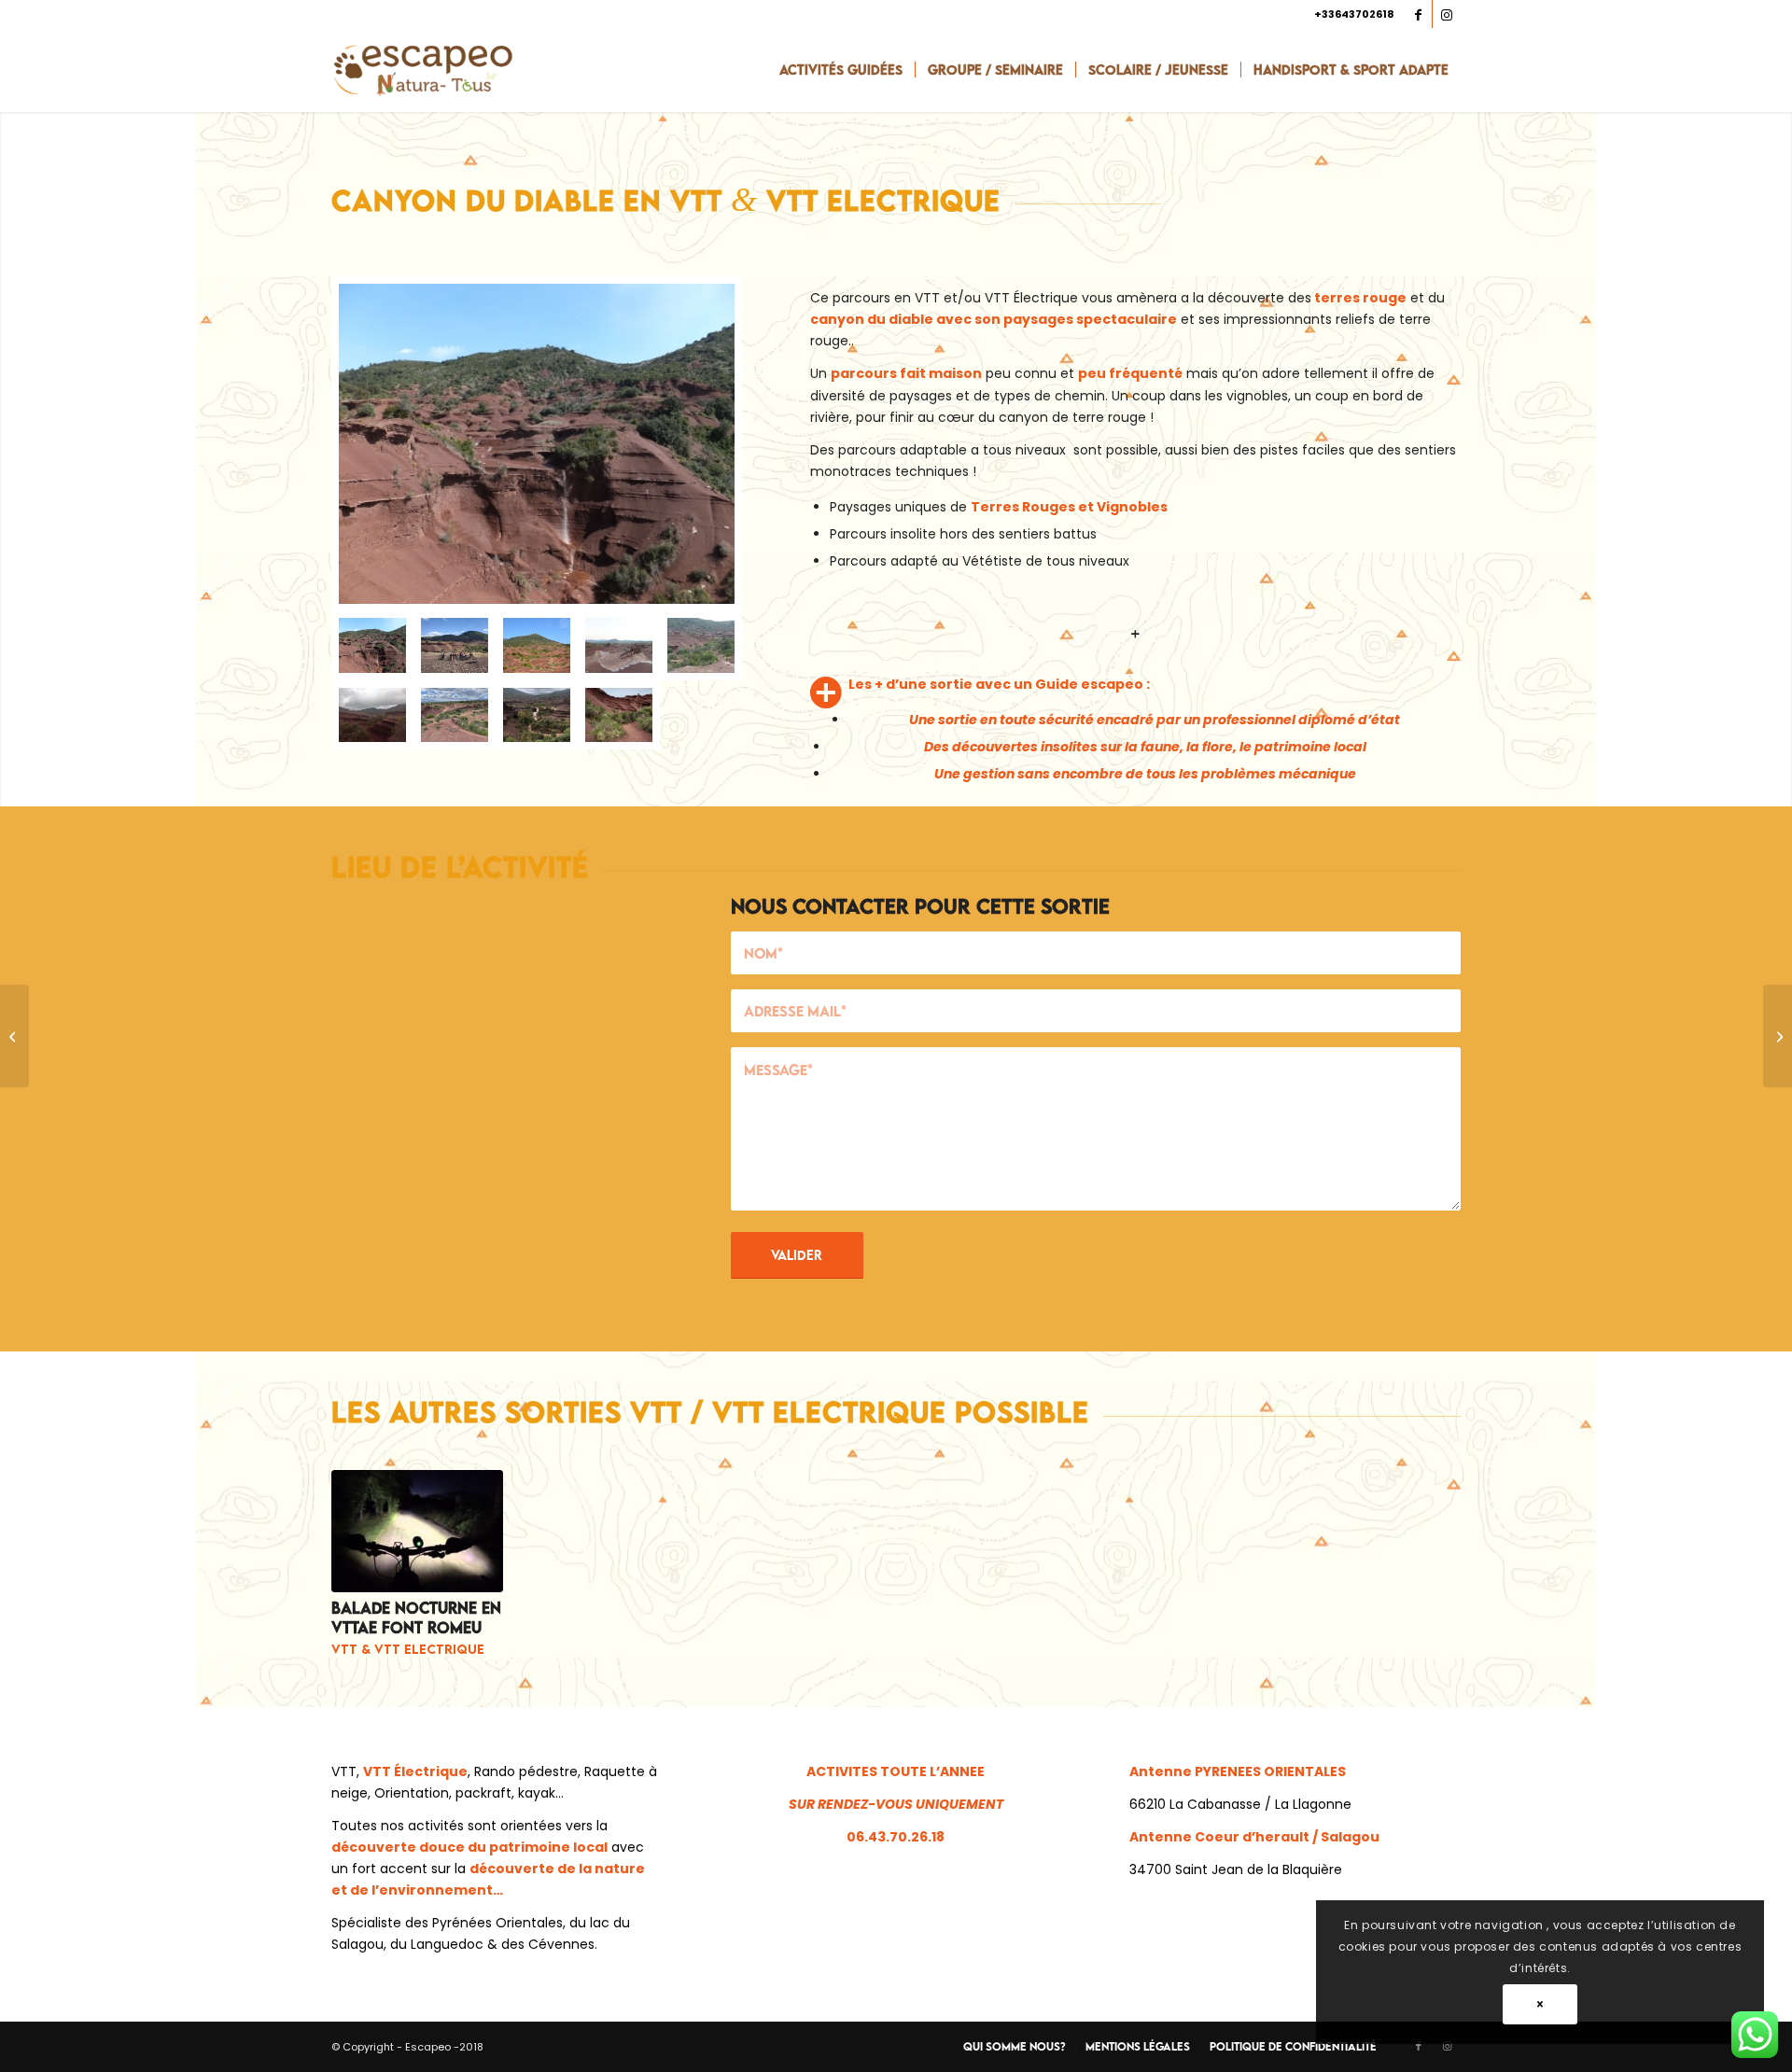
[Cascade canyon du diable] (537, 715)
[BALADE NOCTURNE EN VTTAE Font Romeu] (417, 1531)
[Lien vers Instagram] (1447, 14)
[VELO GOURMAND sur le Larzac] (14, 1036)
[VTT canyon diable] (372, 715)
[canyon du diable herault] (537, 444)
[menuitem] (841, 70)
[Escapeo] (423, 70)
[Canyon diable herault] (701, 645)
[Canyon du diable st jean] (537, 645)
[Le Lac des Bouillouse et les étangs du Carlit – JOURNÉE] (1778, 1036)
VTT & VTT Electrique (408, 1649)
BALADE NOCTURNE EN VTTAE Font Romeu (416, 1618)
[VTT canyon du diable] (455, 645)
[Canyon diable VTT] (619, 715)
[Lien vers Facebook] (1418, 14)
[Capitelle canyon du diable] (619, 645)
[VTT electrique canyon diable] (455, 715)
